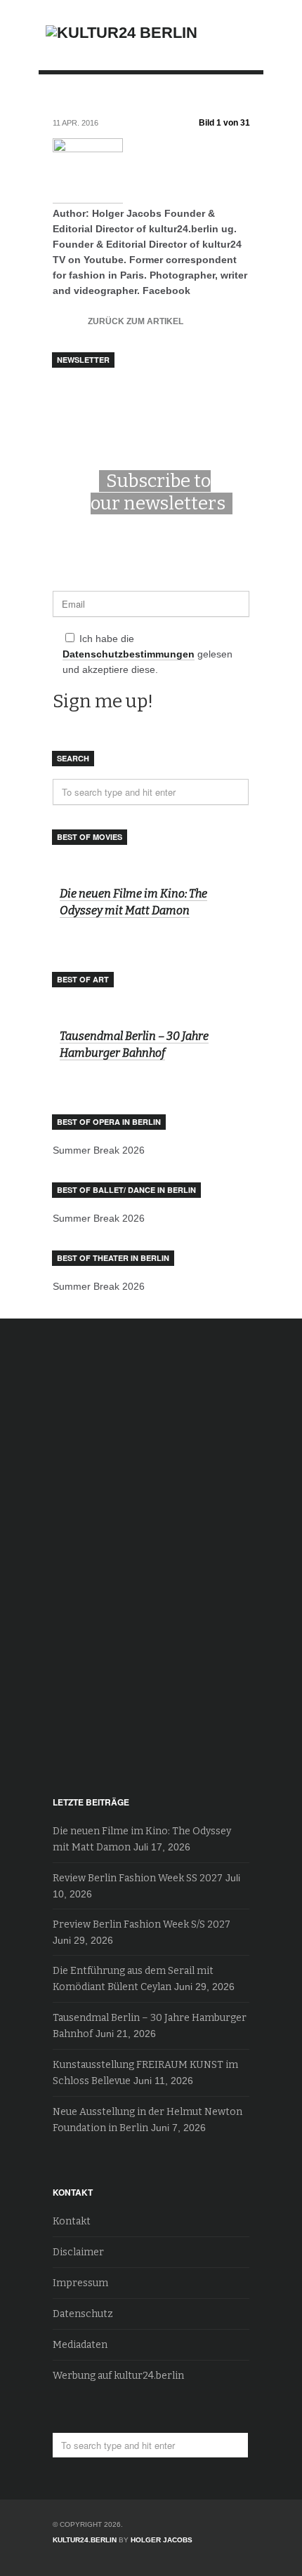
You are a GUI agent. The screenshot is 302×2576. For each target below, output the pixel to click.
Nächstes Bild (236, 98)
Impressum (80, 2283)
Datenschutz (83, 2314)
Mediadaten (80, 2345)
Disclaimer (78, 2252)
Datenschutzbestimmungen (129, 654)
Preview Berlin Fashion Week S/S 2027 (142, 1924)
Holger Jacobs (162, 2540)
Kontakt (72, 2221)
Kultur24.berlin (85, 2540)
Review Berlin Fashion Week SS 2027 (138, 1878)
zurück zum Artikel (118, 319)
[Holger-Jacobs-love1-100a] (88, 198)
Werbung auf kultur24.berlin (118, 2376)
